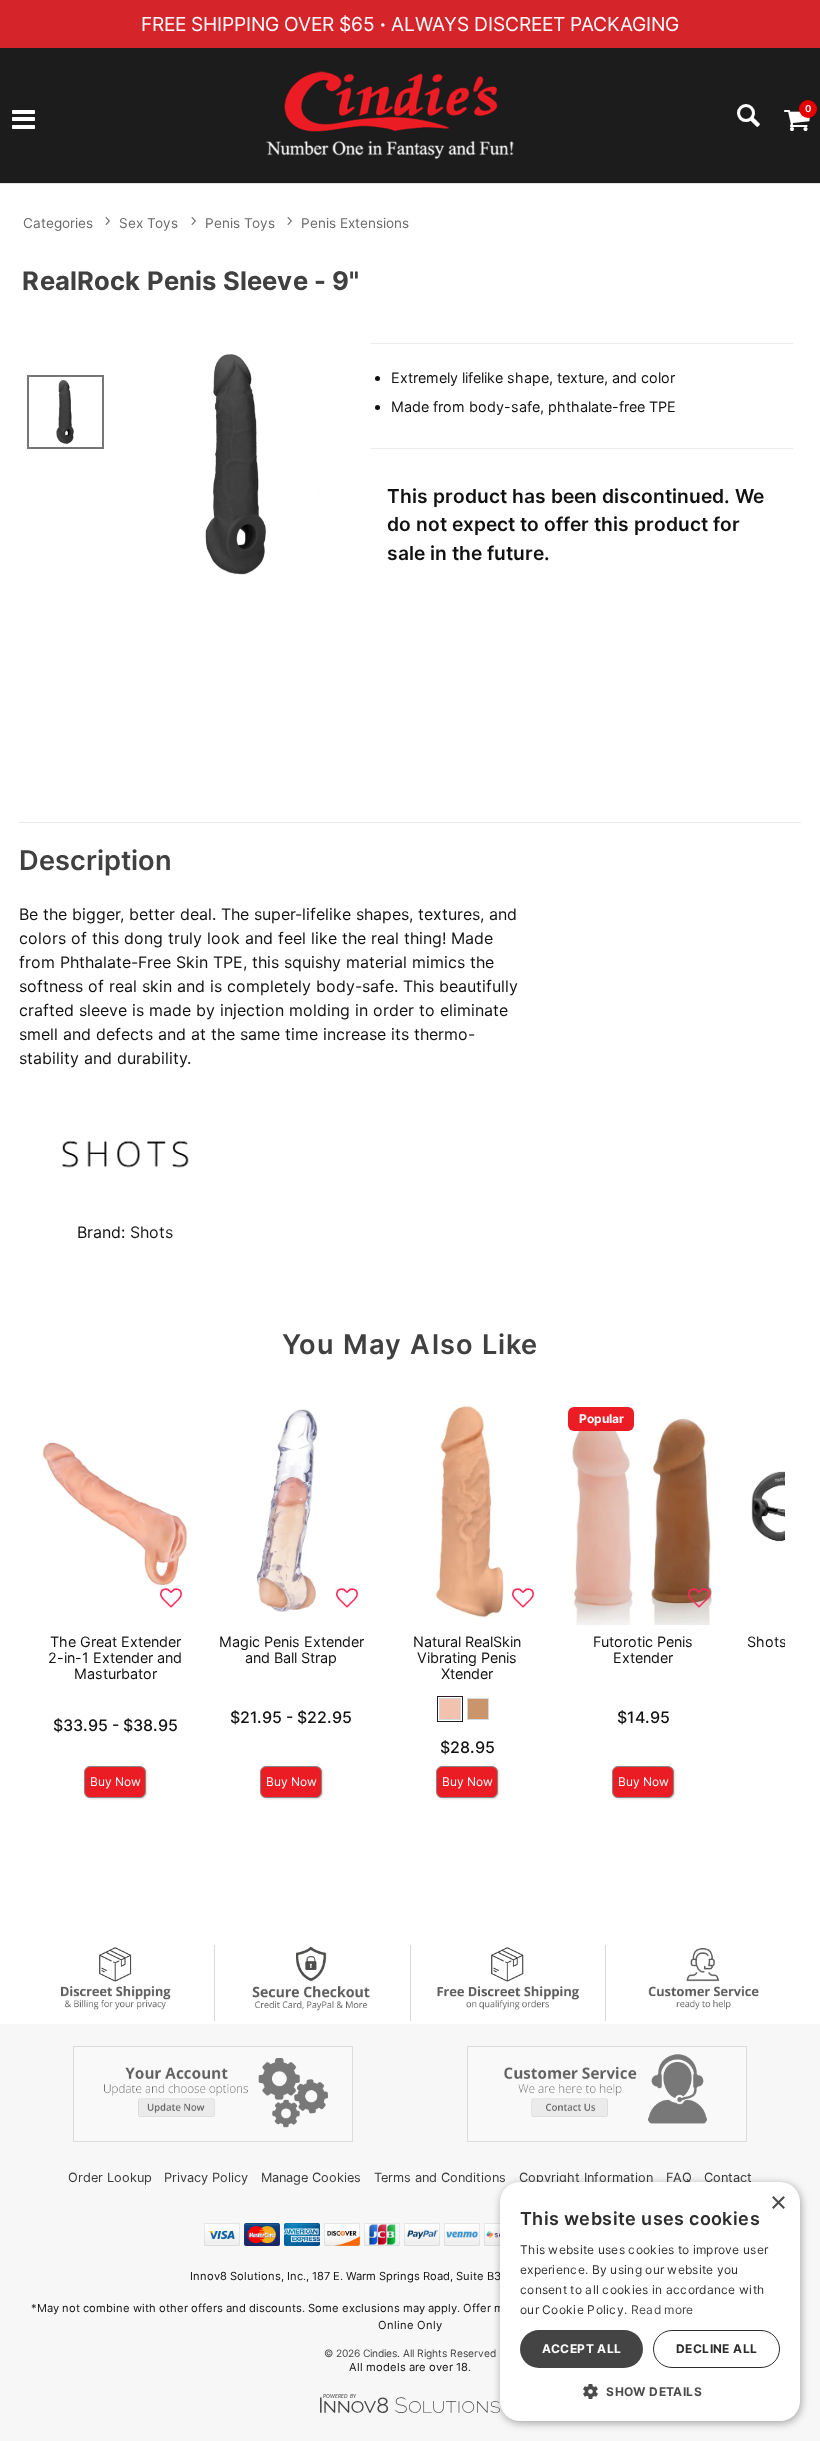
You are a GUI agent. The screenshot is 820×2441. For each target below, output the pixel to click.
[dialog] (650, 2301)
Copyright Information (586, 2177)
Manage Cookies (311, 2177)
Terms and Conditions (440, 2177)
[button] (23, 121)
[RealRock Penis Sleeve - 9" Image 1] (237, 464)
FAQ (679, 2177)
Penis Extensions (355, 223)
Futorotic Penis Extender (643, 1649)
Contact (728, 2177)
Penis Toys (240, 223)
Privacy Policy (206, 2177)
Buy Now (115, 1781)
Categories (58, 223)
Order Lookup (110, 2177)
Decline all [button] (716, 2348)
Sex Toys (148, 223)
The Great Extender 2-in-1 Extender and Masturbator (115, 1657)
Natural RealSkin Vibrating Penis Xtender (467, 1657)
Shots (151, 1232)
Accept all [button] (582, 2348)
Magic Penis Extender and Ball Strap (291, 1649)
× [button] (777, 2203)
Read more (662, 2309)
